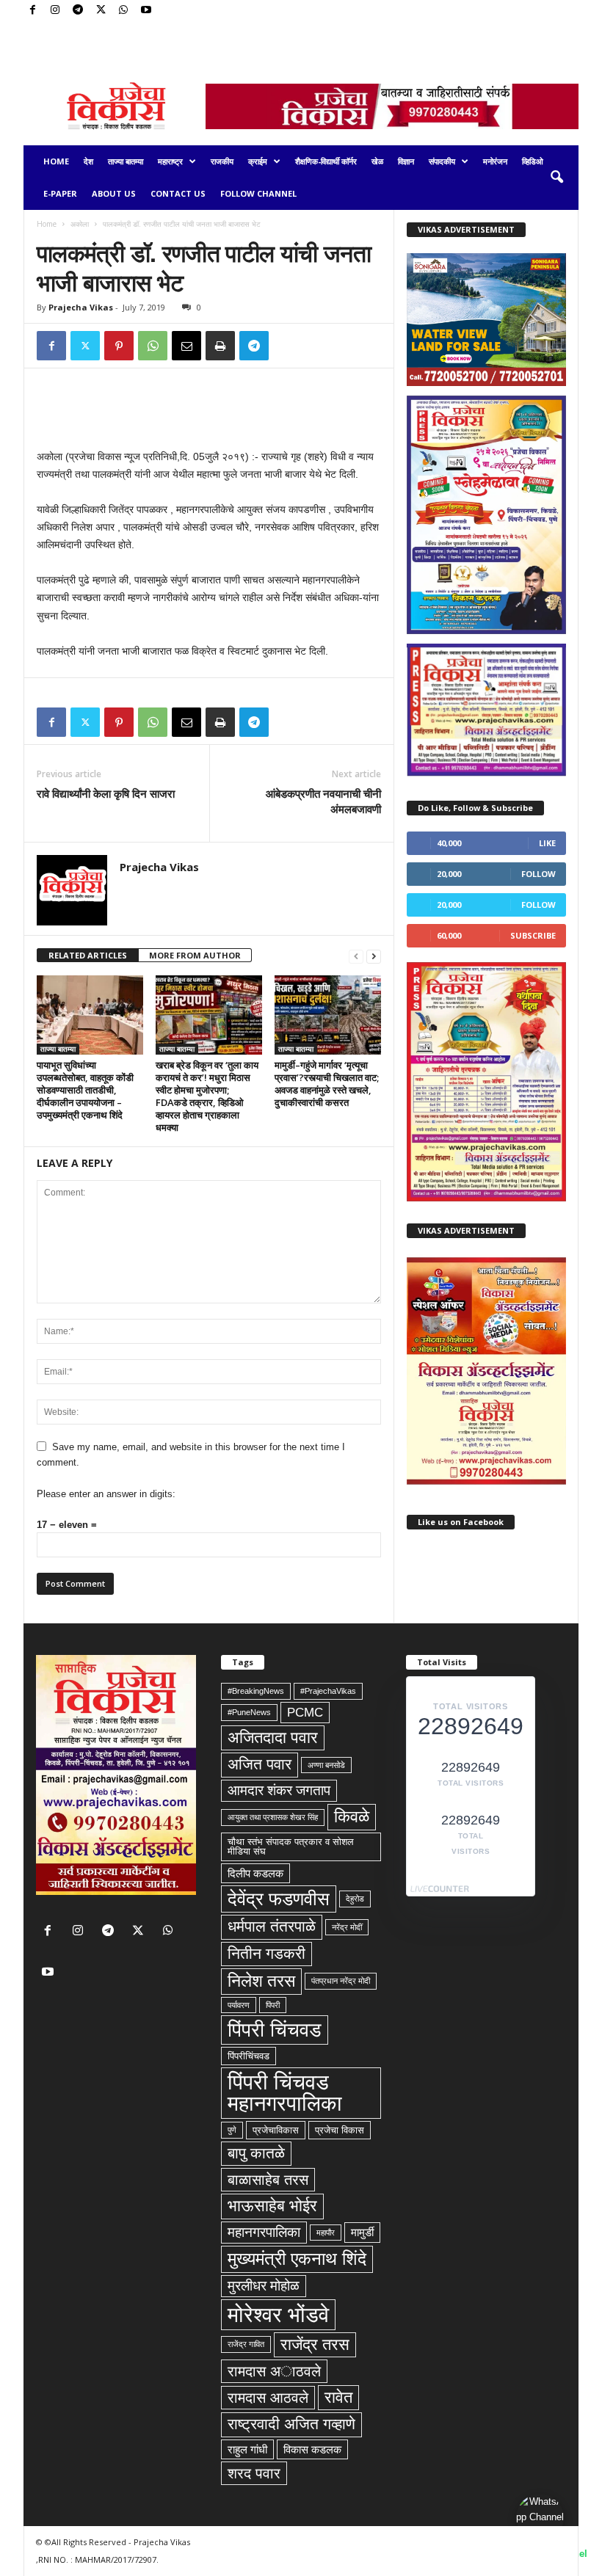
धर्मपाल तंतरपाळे (272, 1926)
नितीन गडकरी (266, 1954)
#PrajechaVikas (328, 1691)
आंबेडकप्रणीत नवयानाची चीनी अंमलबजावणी (323, 801)
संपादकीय (442, 161)
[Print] (220, 346)
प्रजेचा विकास (340, 2130)
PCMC (305, 1712)
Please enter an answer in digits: (106, 1494)
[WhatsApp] (123, 11)
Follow (538, 874)
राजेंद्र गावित (246, 2344)
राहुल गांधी (247, 2449)
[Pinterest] (119, 346)
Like (547, 843)
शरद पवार (254, 2473)
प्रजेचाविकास (276, 2130)
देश (88, 161)
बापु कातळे (256, 2153)
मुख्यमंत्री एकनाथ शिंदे (297, 2259)
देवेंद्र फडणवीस (279, 1899)
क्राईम (258, 161)
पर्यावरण (239, 2005)
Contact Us (178, 193)
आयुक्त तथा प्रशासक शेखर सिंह (273, 1817)
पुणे (232, 2130)
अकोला (80, 224)
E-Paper (60, 193)
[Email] (186, 346)
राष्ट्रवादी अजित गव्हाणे (291, 2424)
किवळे (352, 1816)
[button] (556, 178)
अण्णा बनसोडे (326, 1765)
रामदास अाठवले (274, 2371)
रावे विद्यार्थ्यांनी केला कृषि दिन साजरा (106, 793)
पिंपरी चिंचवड (275, 2030)
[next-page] (374, 956)
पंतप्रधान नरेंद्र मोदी (341, 1981)
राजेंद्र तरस (315, 2344)
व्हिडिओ (533, 161)
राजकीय (222, 161)
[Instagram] (55, 11)
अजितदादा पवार (273, 1738)
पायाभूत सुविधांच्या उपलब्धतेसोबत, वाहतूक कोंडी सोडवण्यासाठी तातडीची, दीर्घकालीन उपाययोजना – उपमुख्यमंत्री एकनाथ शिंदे (85, 1090)
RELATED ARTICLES (88, 955)
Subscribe (533, 935)
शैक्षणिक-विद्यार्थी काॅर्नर (326, 161)
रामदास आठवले (268, 2398)
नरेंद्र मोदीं (347, 1927)
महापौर (326, 2233)
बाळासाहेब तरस (268, 2180)
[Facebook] (32, 11)
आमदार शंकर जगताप (279, 1790)
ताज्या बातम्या (126, 161)
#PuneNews (249, 1712)
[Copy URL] (288, 346)
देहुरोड (355, 1899)
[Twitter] (101, 11)
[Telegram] (78, 11)
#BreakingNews (256, 1691)
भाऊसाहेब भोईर (272, 2206)
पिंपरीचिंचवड (249, 2056)
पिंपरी (273, 2005)
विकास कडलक (312, 2449)
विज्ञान (406, 161)
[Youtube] (146, 11)
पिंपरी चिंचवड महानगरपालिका (285, 2093)
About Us (114, 193)
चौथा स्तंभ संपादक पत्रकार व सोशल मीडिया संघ (291, 1847)
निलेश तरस (261, 1981)
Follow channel (258, 193)
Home (56, 161)
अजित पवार (260, 1764)
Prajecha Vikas (81, 307)
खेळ (377, 161)
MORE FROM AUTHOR (195, 955)
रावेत (338, 2397)
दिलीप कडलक (255, 1873)
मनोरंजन (495, 161)
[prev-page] (356, 956)
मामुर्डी (362, 2232)
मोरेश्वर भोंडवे (278, 2314)
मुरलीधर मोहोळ (264, 2286)
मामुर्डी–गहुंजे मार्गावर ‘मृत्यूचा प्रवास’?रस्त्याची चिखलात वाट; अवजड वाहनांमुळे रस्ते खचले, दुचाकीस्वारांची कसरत (327, 1084)
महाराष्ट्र (170, 161)
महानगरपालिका (264, 2232)
